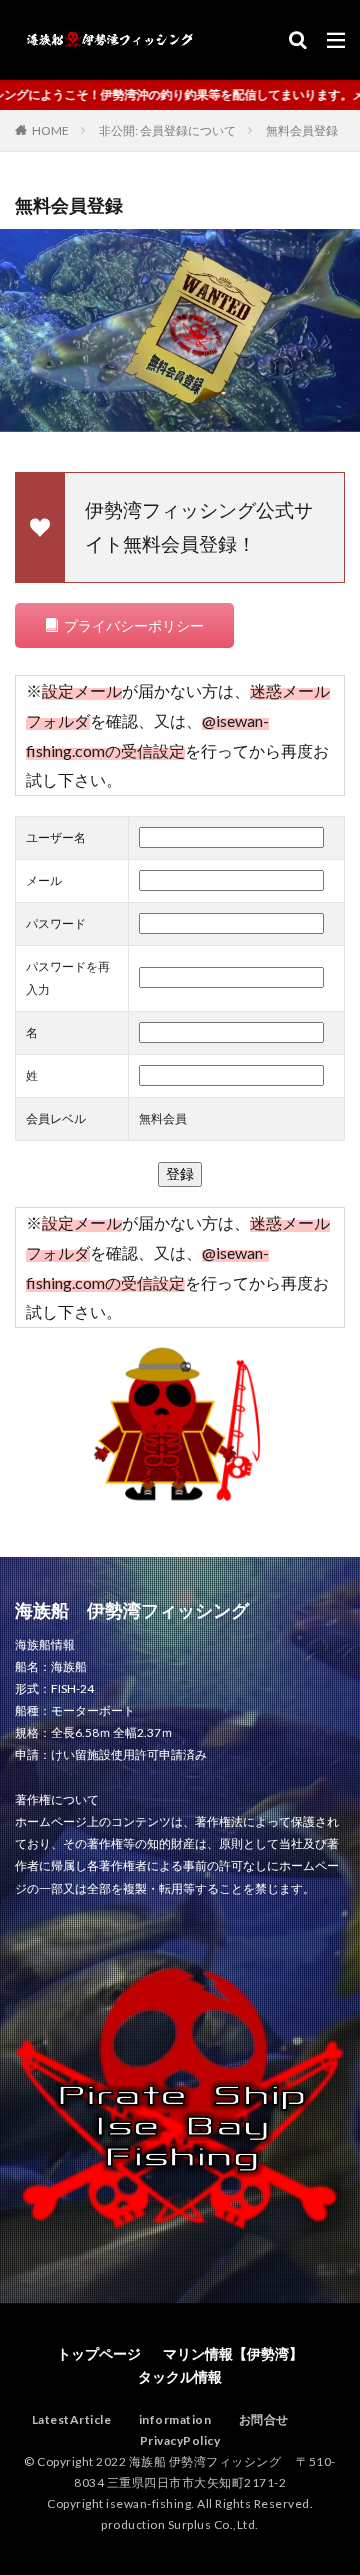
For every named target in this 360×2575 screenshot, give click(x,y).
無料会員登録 (302, 130)
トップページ (99, 2353)
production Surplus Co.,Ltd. (180, 2524)
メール (44, 880)
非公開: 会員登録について (167, 130)
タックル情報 (180, 2376)
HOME (50, 130)
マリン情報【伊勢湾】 (233, 2353)
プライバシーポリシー (134, 625)
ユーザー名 (56, 837)
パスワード (56, 923)
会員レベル (56, 1118)
